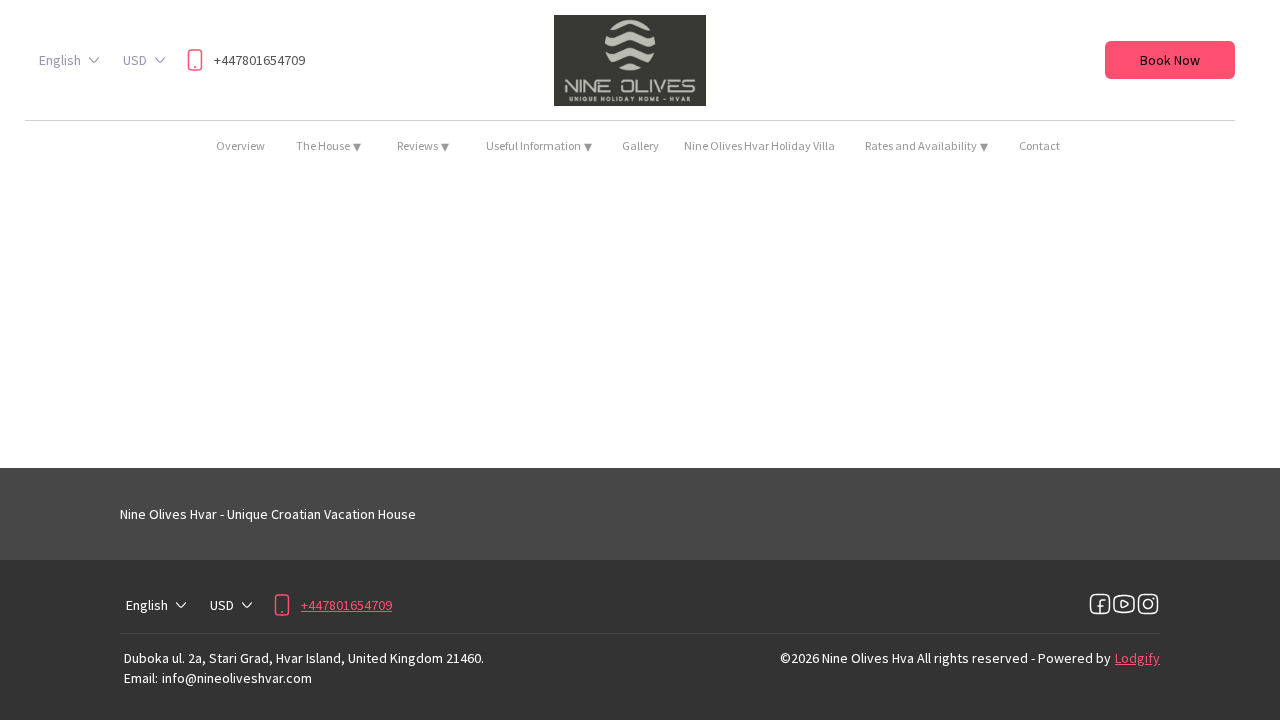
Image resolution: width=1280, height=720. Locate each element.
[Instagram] (1148, 605)
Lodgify (1137, 658)
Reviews (423, 146)
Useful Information (539, 146)
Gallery (640, 145)
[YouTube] (1124, 605)
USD (135, 60)
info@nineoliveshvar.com (237, 678)
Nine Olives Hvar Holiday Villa (759, 145)
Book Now (1170, 60)
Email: (141, 678)
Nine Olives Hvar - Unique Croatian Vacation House (268, 514)
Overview (240, 145)
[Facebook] (1100, 605)
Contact (1039, 145)
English (60, 60)
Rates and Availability (926, 146)
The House (328, 146)
